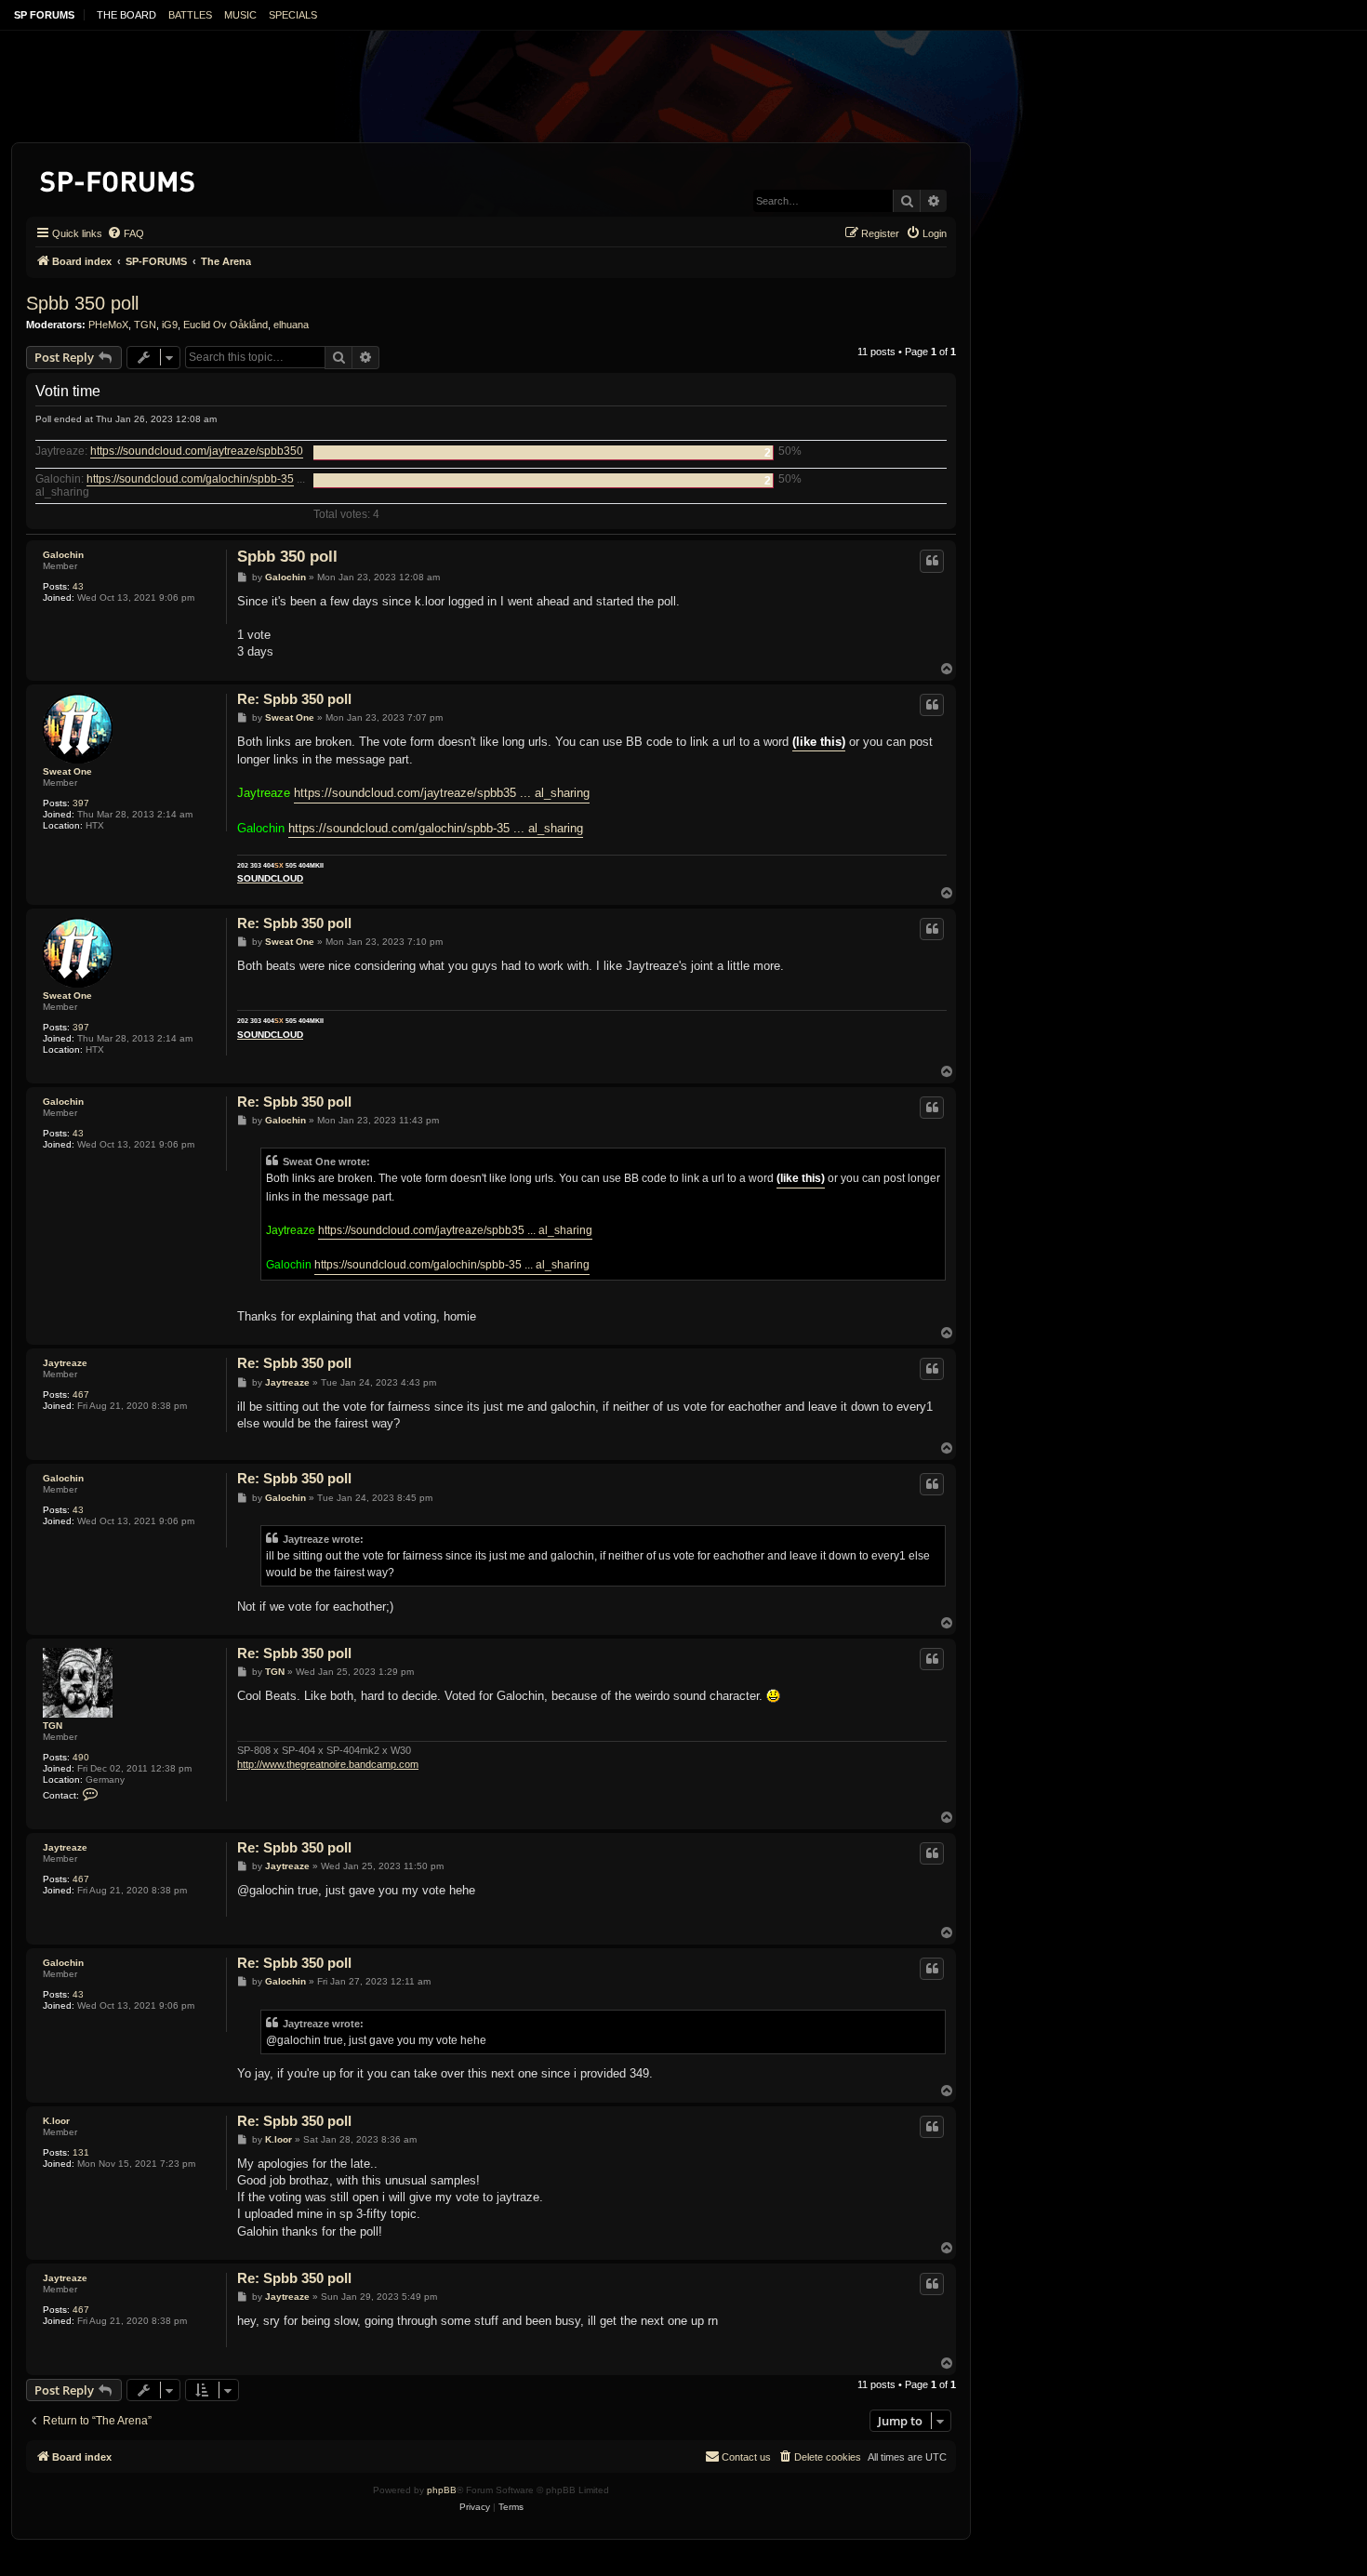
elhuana (291, 325)
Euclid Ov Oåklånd (226, 325)
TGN (145, 325)
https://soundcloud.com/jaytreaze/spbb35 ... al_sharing (442, 793)
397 (81, 803)
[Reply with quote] (932, 561)
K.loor (56, 2121)
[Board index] (119, 178)
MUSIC (240, 15)
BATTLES (190, 15)
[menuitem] (126, 233)
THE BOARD (126, 15)
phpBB (442, 2490)
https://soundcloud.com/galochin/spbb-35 (190, 479)
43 (78, 586)
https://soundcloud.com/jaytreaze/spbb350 (197, 451)
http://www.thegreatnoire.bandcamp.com (328, 1764)
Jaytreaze (65, 1363)
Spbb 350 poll (82, 303)
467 (81, 1394)
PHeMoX (108, 325)
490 (81, 1757)
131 (81, 2152)
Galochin (63, 555)
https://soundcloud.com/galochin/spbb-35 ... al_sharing (436, 828)
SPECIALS (293, 15)
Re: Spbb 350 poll (294, 699)
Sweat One (67, 771)
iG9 (170, 325)
